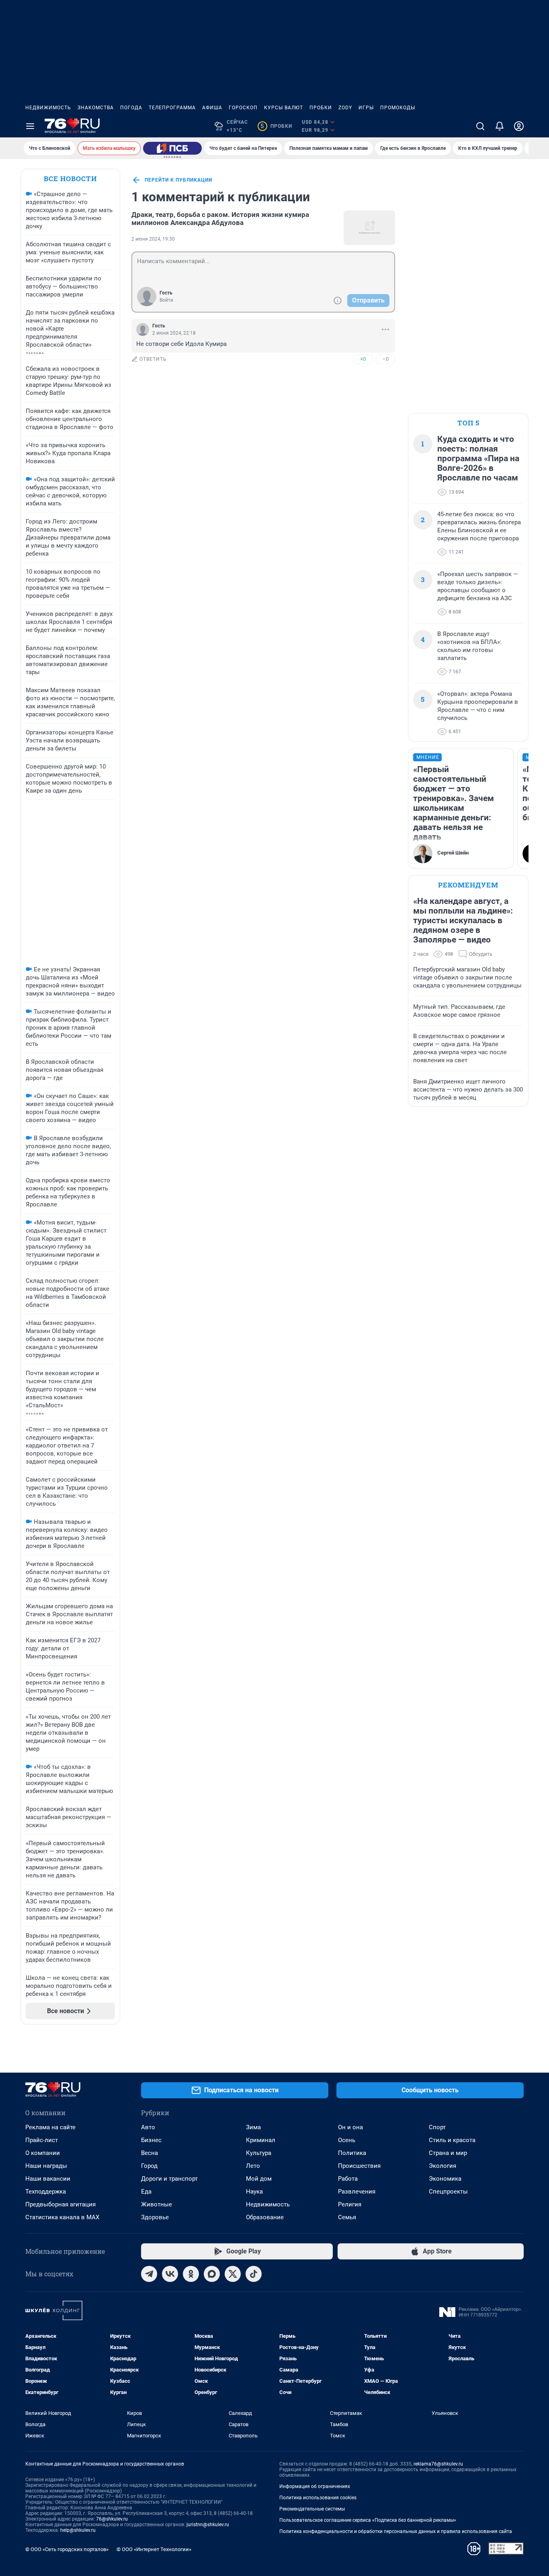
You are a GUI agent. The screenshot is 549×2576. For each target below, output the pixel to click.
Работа (348, 2179)
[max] (212, 2274)
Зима (253, 2127)
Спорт (437, 2127)
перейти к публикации (178, 180)
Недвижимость (48, 108)
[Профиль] (519, 126)
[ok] (191, 2274)
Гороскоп (243, 108)
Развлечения (357, 2192)
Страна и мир (448, 2153)
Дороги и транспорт (169, 2179)
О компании (43, 2153)
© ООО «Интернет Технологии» (154, 2549)
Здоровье (155, 2217)
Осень (347, 2140)
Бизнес (151, 2140)
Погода (131, 108)
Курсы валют (284, 108)
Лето (253, 2166)
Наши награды (46, 2166)
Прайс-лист (42, 2140)
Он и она (350, 2127)
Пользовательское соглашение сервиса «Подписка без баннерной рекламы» (368, 2520)
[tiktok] (254, 2274)
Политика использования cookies (318, 2498)
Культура (259, 2153)
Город (149, 2166)
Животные (157, 2204)
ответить (153, 359)
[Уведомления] (500, 126)
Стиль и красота (452, 2140)
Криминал (261, 2140)
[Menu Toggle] (30, 126)
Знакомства (96, 108)
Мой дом (259, 2179)
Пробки (321, 108)
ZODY (345, 108)
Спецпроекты (448, 2192)
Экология (442, 2166)
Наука (254, 2192)
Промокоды (398, 108)
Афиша (212, 108)
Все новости (70, 179)
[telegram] (149, 2274)
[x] (233, 2274)
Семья (347, 2217)
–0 (385, 359)
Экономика (445, 2179)
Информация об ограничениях (315, 2486)
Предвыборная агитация (60, 2204)
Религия (350, 2204)
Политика (352, 2153)
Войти (166, 300)
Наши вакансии (48, 2179)
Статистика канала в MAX (62, 2217)
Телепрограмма (172, 108)
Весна (150, 2153)
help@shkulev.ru (78, 2530)
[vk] (170, 2274)
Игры (366, 108)
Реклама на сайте (50, 2127)
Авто (148, 2127)
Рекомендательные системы (312, 2509)
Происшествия (359, 2166)
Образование (265, 2217)
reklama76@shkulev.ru (438, 2464)
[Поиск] (480, 126)
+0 (363, 359)
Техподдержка (46, 2192)
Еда (146, 2192)
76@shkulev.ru (112, 2519)
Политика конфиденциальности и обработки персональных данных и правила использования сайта (396, 2531)
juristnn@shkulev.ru (208, 2525)
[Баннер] (172, 148)
